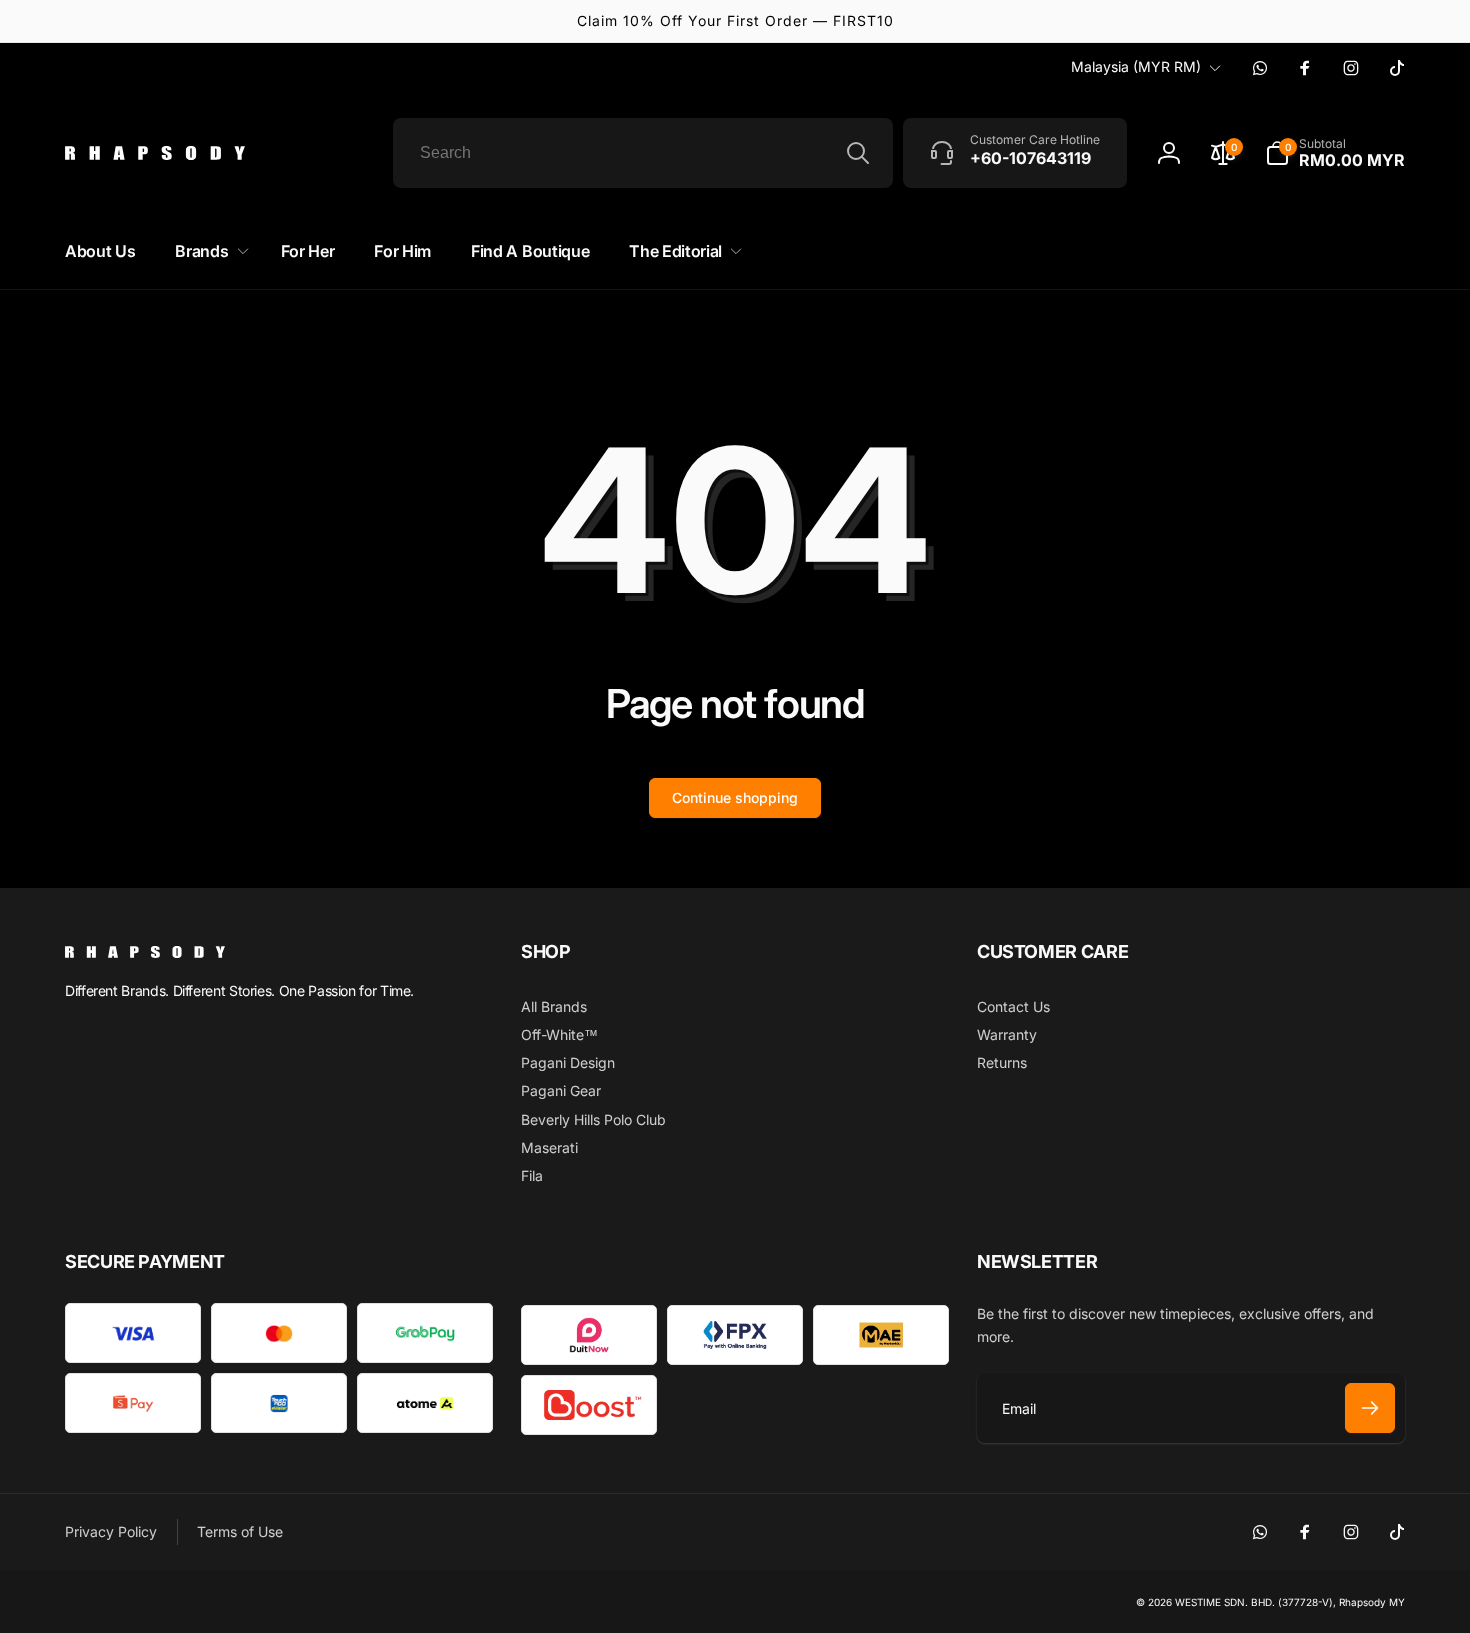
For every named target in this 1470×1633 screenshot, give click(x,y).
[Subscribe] (1370, 1408)
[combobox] (643, 153)
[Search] (858, 153)
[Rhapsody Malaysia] (145, 952)
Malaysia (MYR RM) (1136, 66)
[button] (1335, 153)
